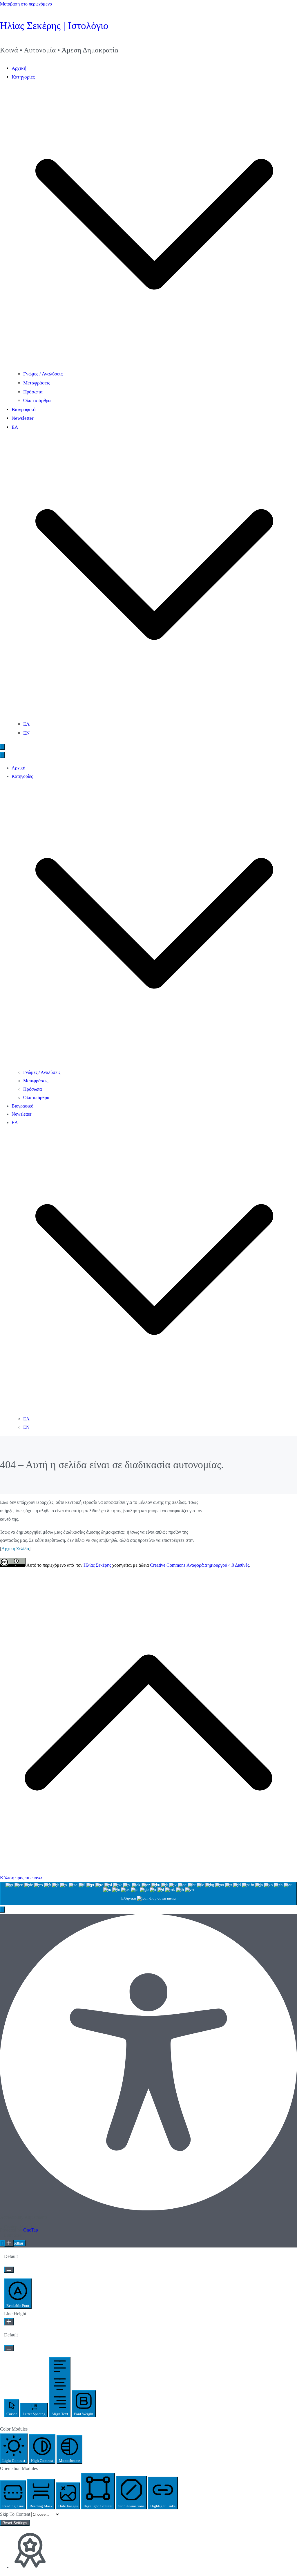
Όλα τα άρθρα (37, 401)
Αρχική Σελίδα (15, 1549)
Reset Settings (15, 2523)
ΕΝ (26, 733)
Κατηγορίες (22, 776)
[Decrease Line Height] (9, 2348)
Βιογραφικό (24, 409)
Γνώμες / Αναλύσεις (43, 374)
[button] (154, 365)
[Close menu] (2, 755)
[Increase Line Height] (9, 2322)
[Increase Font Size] (9, 2243)
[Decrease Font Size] (9, 2270)
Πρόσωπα (33, 392)
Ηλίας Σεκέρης (97, 1565)
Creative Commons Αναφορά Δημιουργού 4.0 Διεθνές (200, 1565)
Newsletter (23, 418)
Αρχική (19, 68)
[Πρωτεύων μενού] (2, 747)
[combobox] (148, 1894)
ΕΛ (26, 724)
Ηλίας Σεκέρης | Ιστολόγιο (54, 25)
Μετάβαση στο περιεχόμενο (26, 4)
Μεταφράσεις (37, 383)
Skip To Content (16, 2514)
